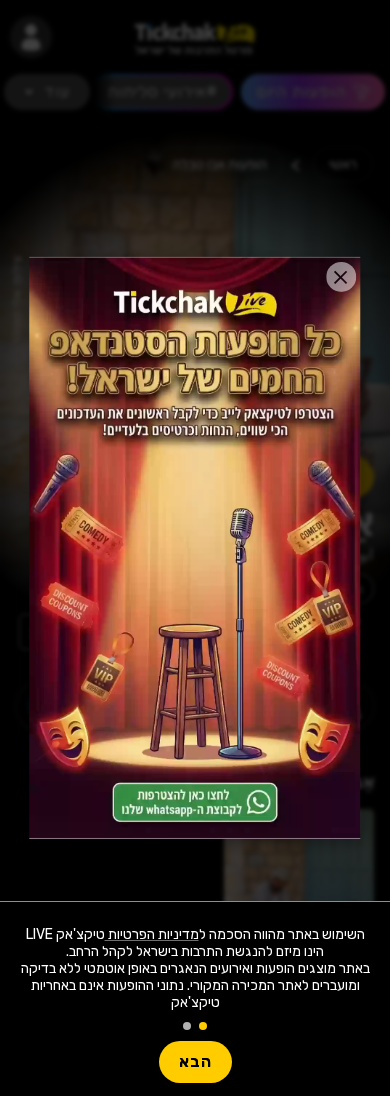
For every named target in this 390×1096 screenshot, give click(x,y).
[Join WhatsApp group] (195, 548)
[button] (341, 277)
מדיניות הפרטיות (152, 934)
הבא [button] (195, 1061)
